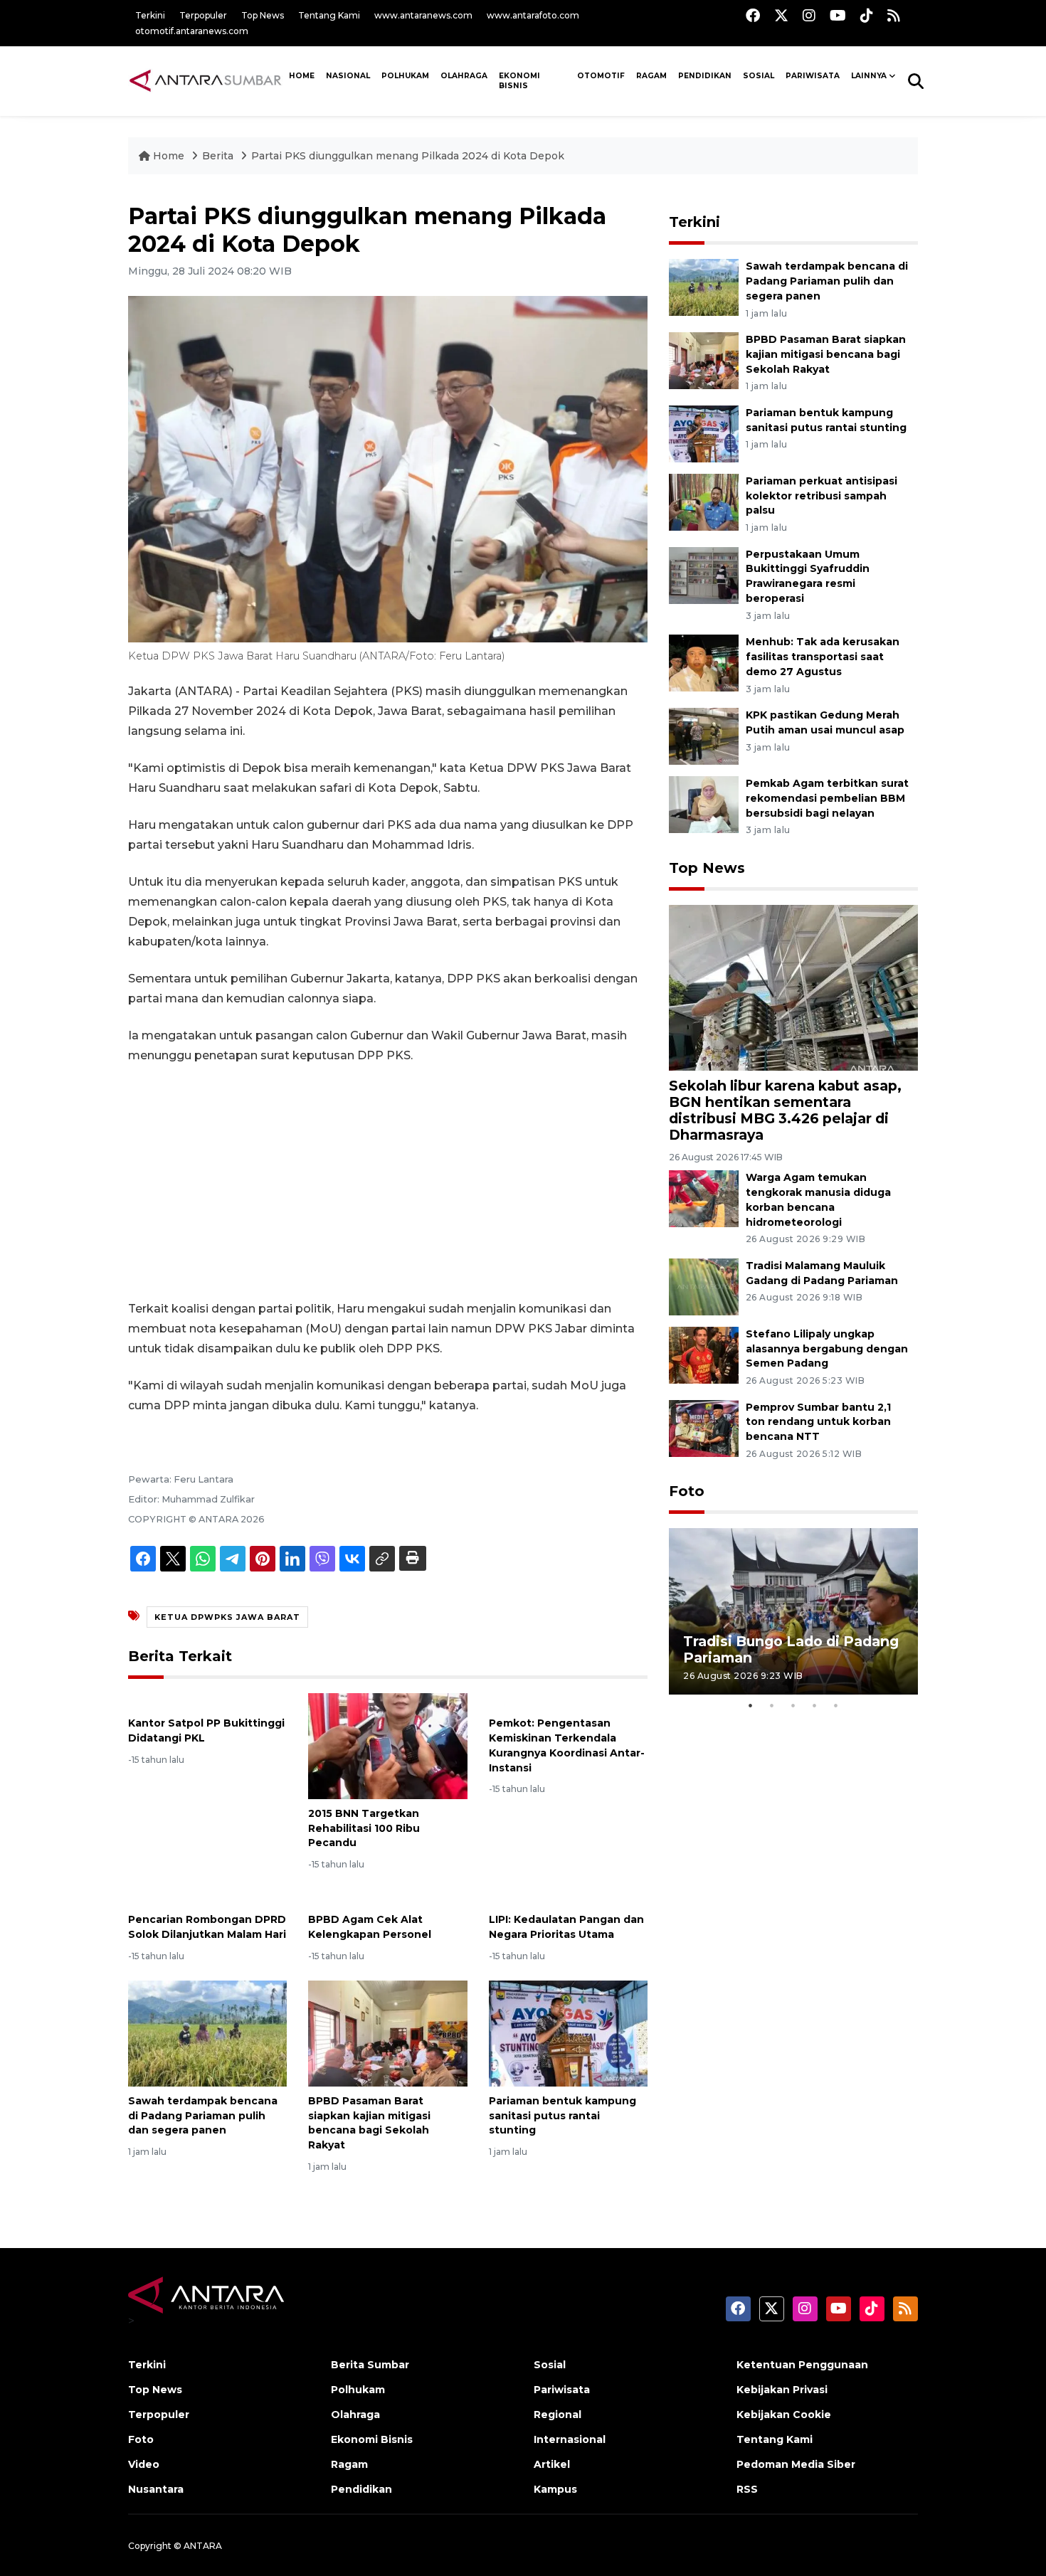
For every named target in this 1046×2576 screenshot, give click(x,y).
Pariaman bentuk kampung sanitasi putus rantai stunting (562, 2116)
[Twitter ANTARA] (781, 15)
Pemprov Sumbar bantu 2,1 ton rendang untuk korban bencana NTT (818, 1422)
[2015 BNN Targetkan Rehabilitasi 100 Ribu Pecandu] (387, 1745)
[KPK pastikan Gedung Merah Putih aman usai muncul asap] (704, 735)
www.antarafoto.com (533, 15)
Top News (263, 15)
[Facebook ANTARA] (753, 15)
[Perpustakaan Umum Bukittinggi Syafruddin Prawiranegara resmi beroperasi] (704, 574)
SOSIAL (759, 76)
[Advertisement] (388, 1182)
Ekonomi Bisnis (519, 81)
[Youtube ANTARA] (838, 15)
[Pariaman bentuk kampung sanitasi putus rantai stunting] (568, 2033)
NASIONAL (348, 76)
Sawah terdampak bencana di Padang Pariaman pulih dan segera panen (203, 2116)
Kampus (555, 2489)
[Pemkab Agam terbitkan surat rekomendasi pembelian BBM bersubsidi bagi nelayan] (704, 804)
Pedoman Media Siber (796, 2464)
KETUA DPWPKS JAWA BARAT (227, 1617)
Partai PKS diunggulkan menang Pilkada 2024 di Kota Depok (408, 156)
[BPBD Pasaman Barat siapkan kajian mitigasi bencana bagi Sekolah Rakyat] (387, 2033)
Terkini (150, 15)
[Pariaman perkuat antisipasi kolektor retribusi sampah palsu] (704, 501)
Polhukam (405, 76)
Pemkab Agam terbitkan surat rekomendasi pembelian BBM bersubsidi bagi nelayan (827, 798)
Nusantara (156, 2489)
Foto (687, 1491)
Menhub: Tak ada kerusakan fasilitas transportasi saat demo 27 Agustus (823, 657)
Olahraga (464, 76)
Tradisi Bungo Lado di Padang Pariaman (791, 1649)
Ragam (651, 76)
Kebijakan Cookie (784, 2415)
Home (169, 156)
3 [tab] (793, 1705)
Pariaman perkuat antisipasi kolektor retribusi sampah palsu (822, 496)
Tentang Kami (329, 15)
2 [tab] (772, 1705)
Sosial (550, 2365)
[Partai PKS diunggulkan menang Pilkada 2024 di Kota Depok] (793, 987)
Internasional (570, 2439)
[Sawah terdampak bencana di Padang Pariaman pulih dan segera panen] (207, 2033)
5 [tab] (836, 1705)
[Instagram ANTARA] (809, 15)
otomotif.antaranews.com (192, 31)
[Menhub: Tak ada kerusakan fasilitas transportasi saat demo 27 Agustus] (704, 662)
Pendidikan (705, 76)
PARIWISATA (813, 76)
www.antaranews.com (423, 15)
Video (144, 2464)
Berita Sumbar (370, 2365)
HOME (302, 76)
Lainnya (869, 76)
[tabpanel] (793, 1611)
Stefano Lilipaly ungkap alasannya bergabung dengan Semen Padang (827, 1349)
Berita (219, 156)
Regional (558, 2415)
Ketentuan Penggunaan (802, 2365)
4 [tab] (815, 1705)
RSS (747, 2489)
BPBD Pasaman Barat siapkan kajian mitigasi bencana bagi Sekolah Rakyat (826, 354)
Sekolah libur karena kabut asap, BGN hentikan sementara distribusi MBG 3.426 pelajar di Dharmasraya (785, 1110)
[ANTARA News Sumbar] (206, 80)
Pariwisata (562, 2390)
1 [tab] (751, 1705)
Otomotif (601, 76)
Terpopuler (203, 15)
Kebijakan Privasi (782, 2390)
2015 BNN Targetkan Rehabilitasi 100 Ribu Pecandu (364, 1828)
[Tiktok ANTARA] (867, 15)
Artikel (552, 2464)
